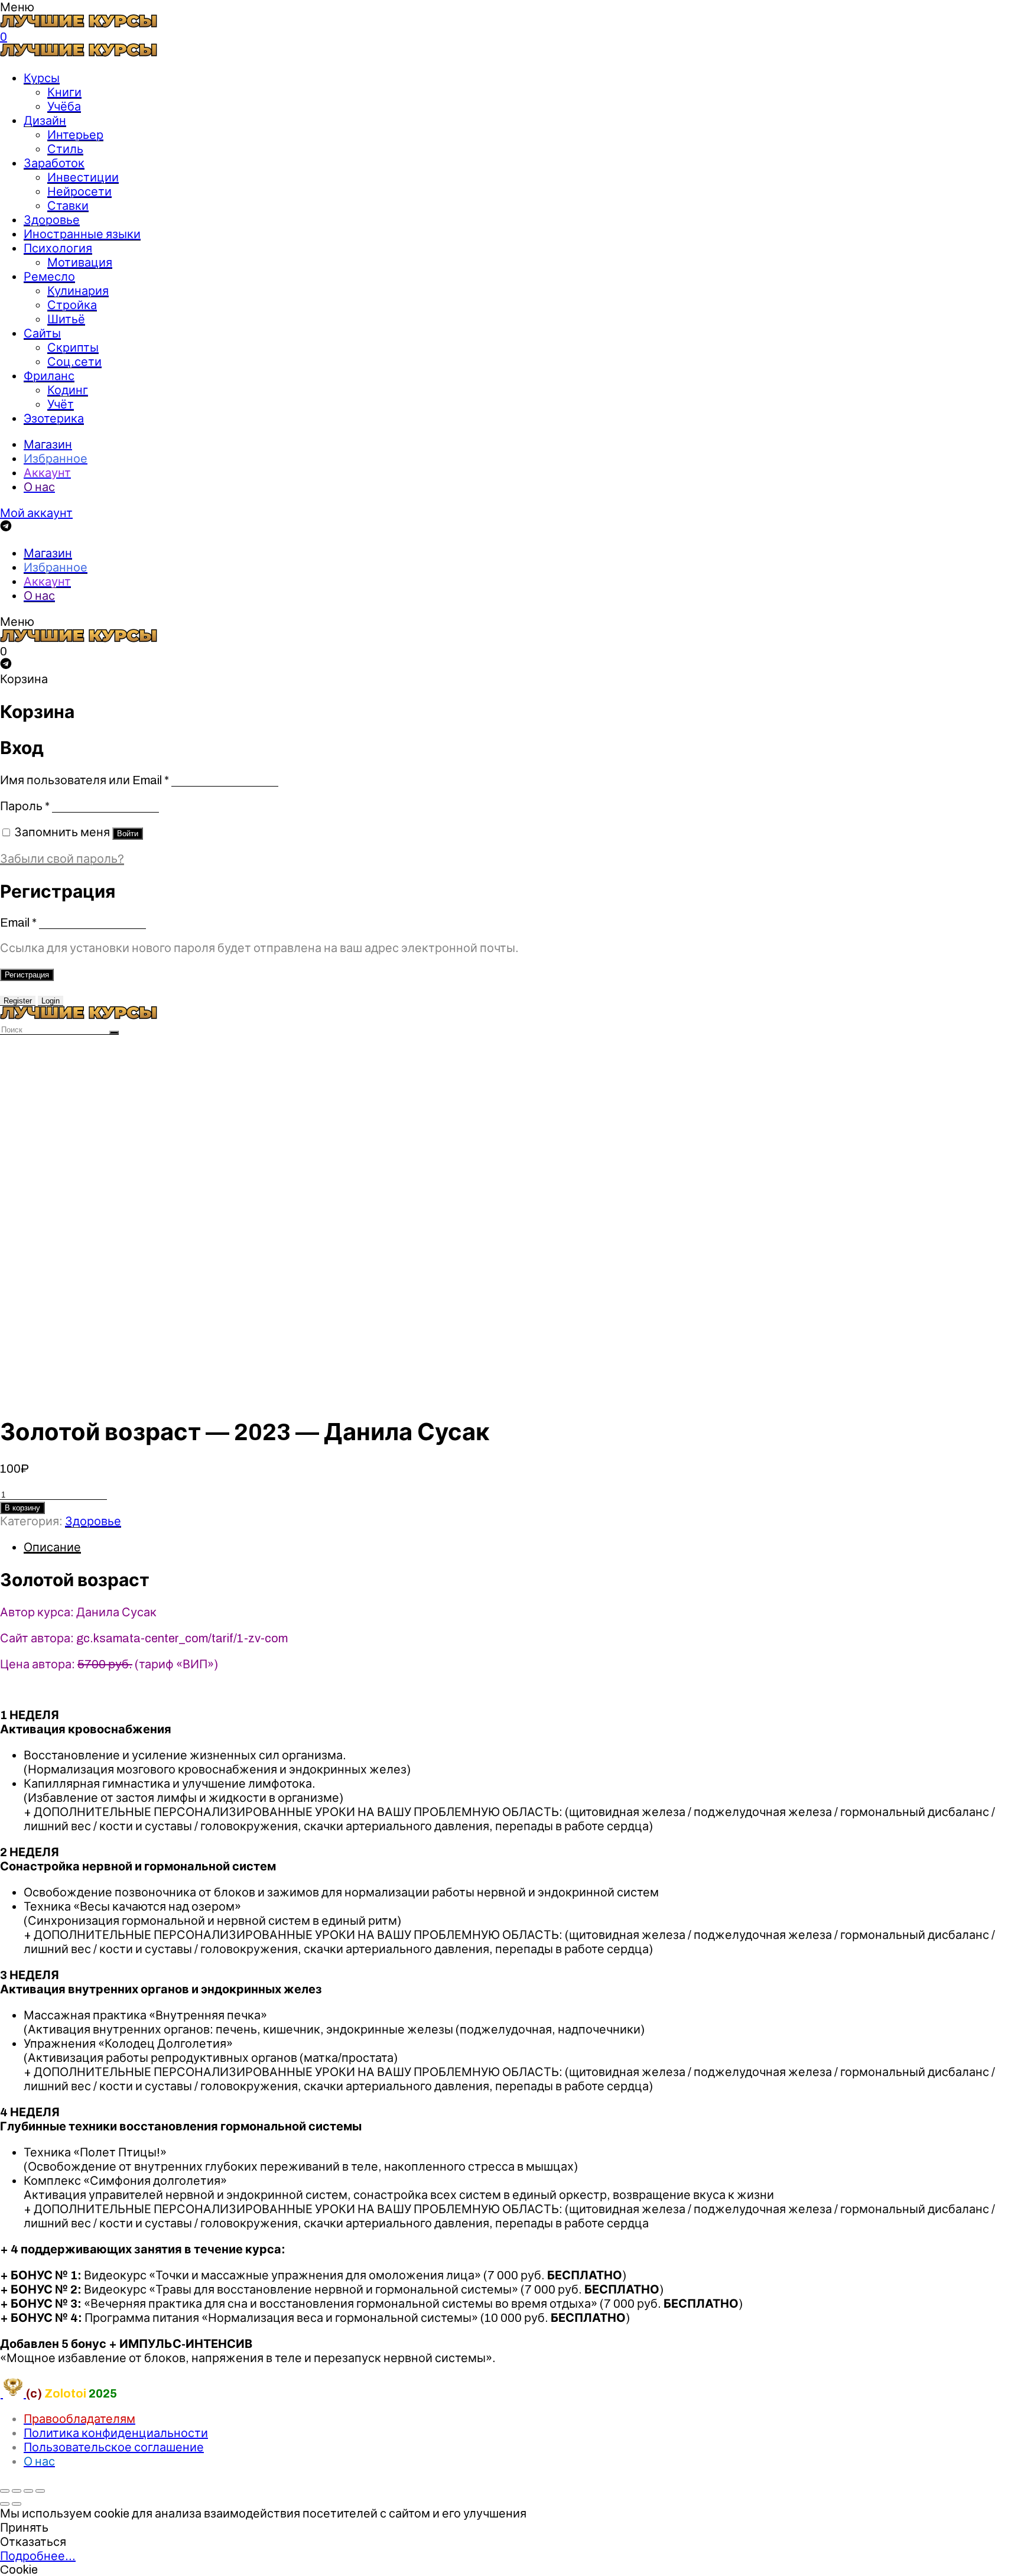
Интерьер (75, 135)
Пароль (25, 806)
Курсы (42, 78)
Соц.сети (74, 362)
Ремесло (49, 277)
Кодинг (68, 390)
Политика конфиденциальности (116, 2433)
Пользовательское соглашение (114, 2447)
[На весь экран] (28, 2491)
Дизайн (45, 121)
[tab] (522, 1547)
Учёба (64, 106)
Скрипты (73, 347)
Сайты (42, 333)
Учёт (61, 404)
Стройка (72, 305)
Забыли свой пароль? (62, 859)
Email (18, 922)
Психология (58, 248)
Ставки (68, 206)
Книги (64, 92)
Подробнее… (38, 2556)
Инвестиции (83, 177)
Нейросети (79, 191)
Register (18, 1001)
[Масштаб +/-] (40, 2491)
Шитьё (66, 319)
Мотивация (80, 262)
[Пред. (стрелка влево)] (5, 2504)
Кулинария (78, 291)
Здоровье (52, 220)
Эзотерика (54, 418)
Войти (128, 834)
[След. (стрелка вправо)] (17, 2504)
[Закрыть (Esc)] (5, 2491)
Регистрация (27, 975)
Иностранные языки (82, 234)
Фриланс (49, 376)
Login (51, 1001)
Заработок (54, 163)
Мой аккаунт (36, 513)
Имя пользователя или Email (84, 780)
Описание (52, 1547)
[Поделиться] (17, 2491)
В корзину (22, 1508)
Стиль (65, 149)
